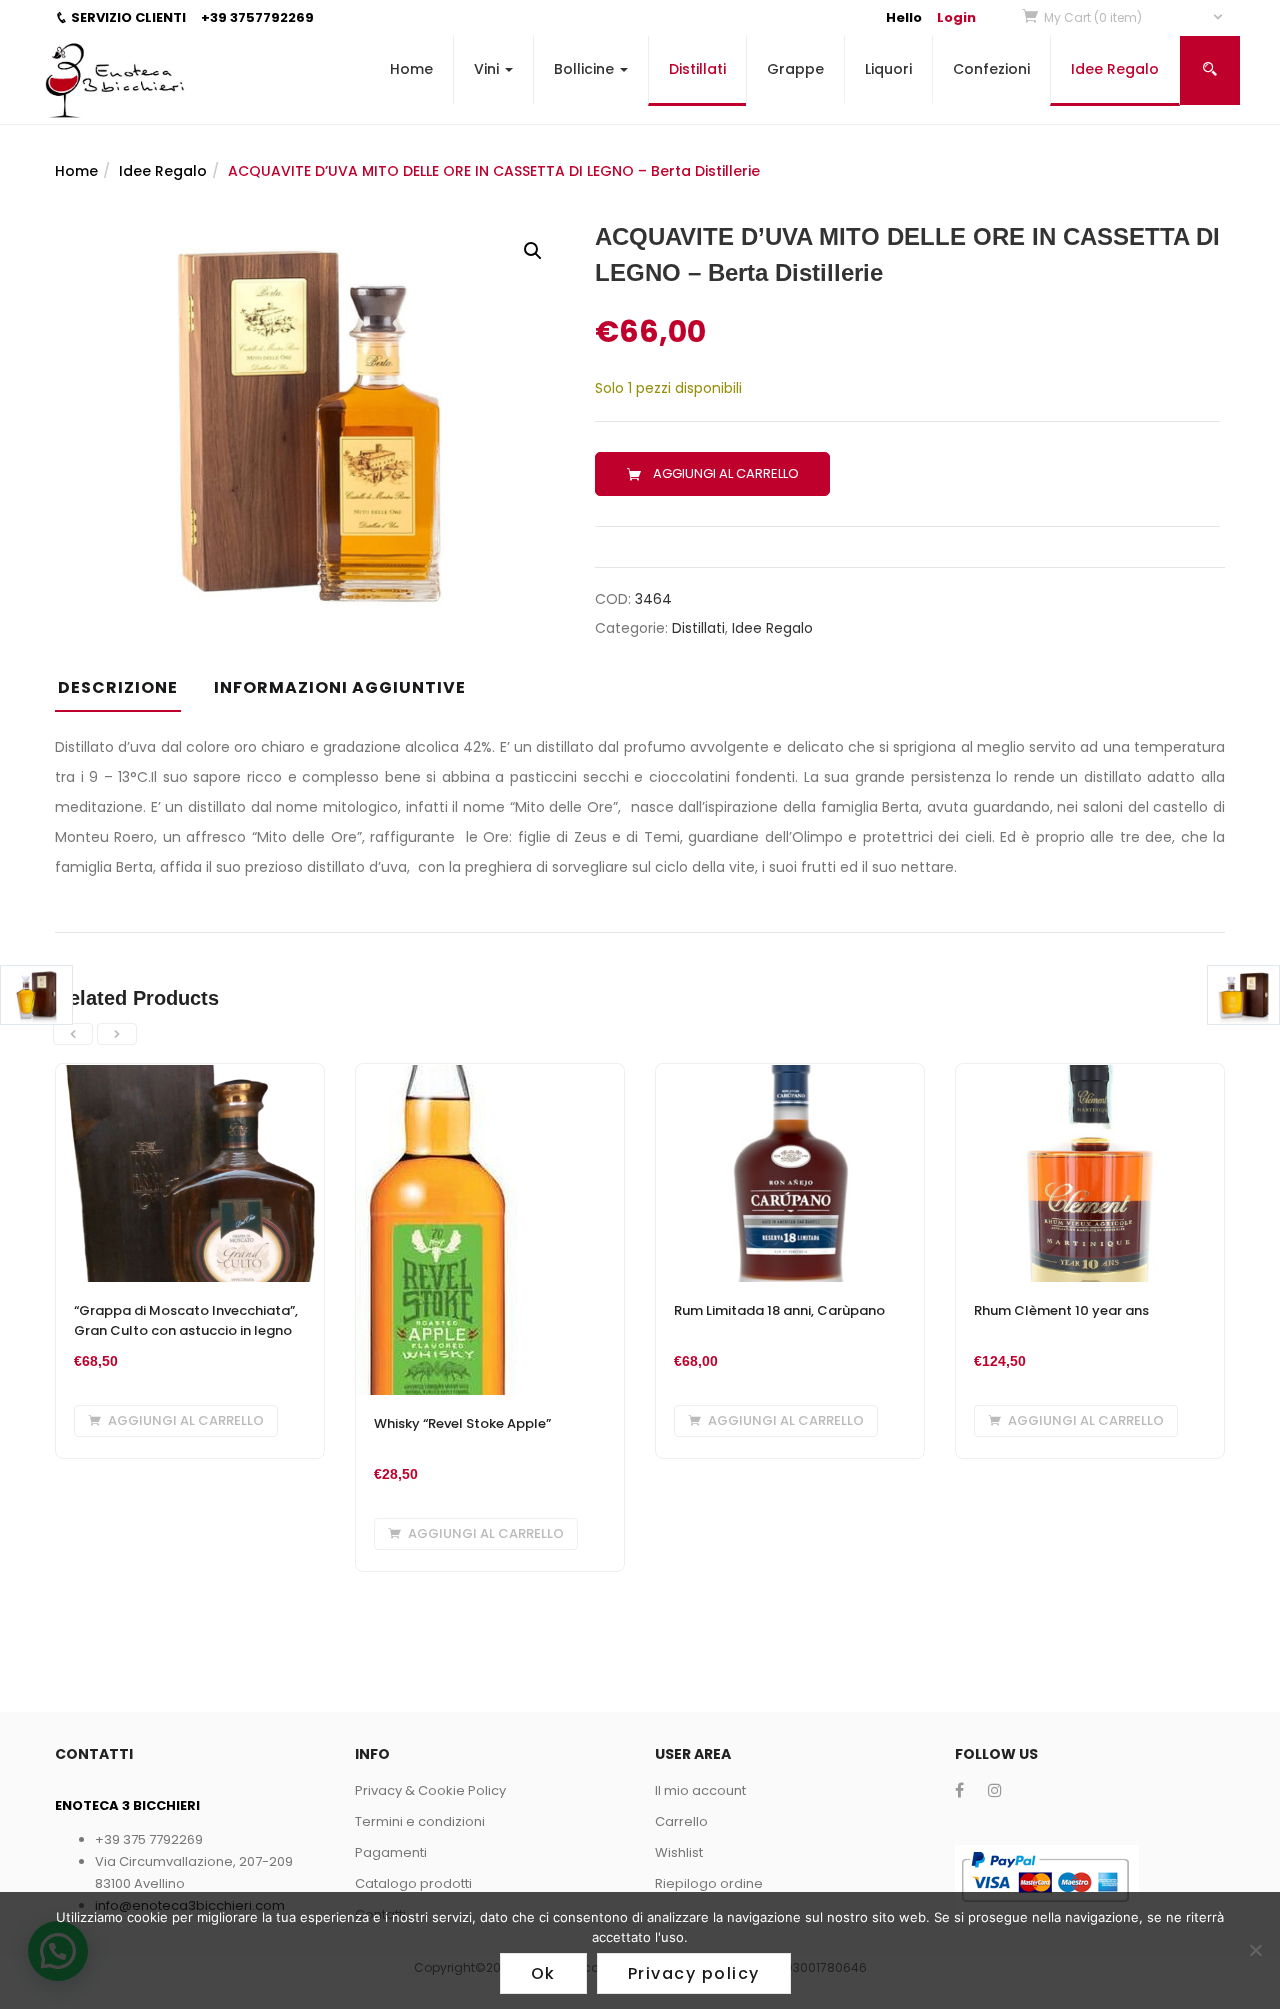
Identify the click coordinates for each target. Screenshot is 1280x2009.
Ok (543, 1973)
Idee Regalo (1115, 69)
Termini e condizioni (420, 1821)
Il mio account (700, 1790)
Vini (488, 69)
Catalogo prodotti (413, 1883)
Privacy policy (694, 1973)
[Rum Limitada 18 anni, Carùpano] (790, 1076)
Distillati (697, 69)
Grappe (795, 69)
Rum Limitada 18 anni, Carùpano (779, 1310)
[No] (1255, 1950)
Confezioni (991, 69)
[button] (1134, 17)
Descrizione (118, 687)
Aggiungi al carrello (726, 473)
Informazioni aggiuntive (340, 687)
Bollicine (586, 69)
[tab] (125, 694)
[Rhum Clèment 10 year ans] (1090, 1076)
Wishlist (679, 1852)
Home (411, 69)
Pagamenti (391, 1852)
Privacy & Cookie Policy (430, 1790)
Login (956, 17)
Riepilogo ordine (709, 1883)
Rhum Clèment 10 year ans (1061, 1310)
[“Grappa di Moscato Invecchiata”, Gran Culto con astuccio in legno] (190, 1076)
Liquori (888, 69)
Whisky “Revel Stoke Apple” (462, 1423)
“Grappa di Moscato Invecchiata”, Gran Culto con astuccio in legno (186, 1320)
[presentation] (73, 1034)
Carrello (681, 1821)
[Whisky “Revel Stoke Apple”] (437, 1076)
